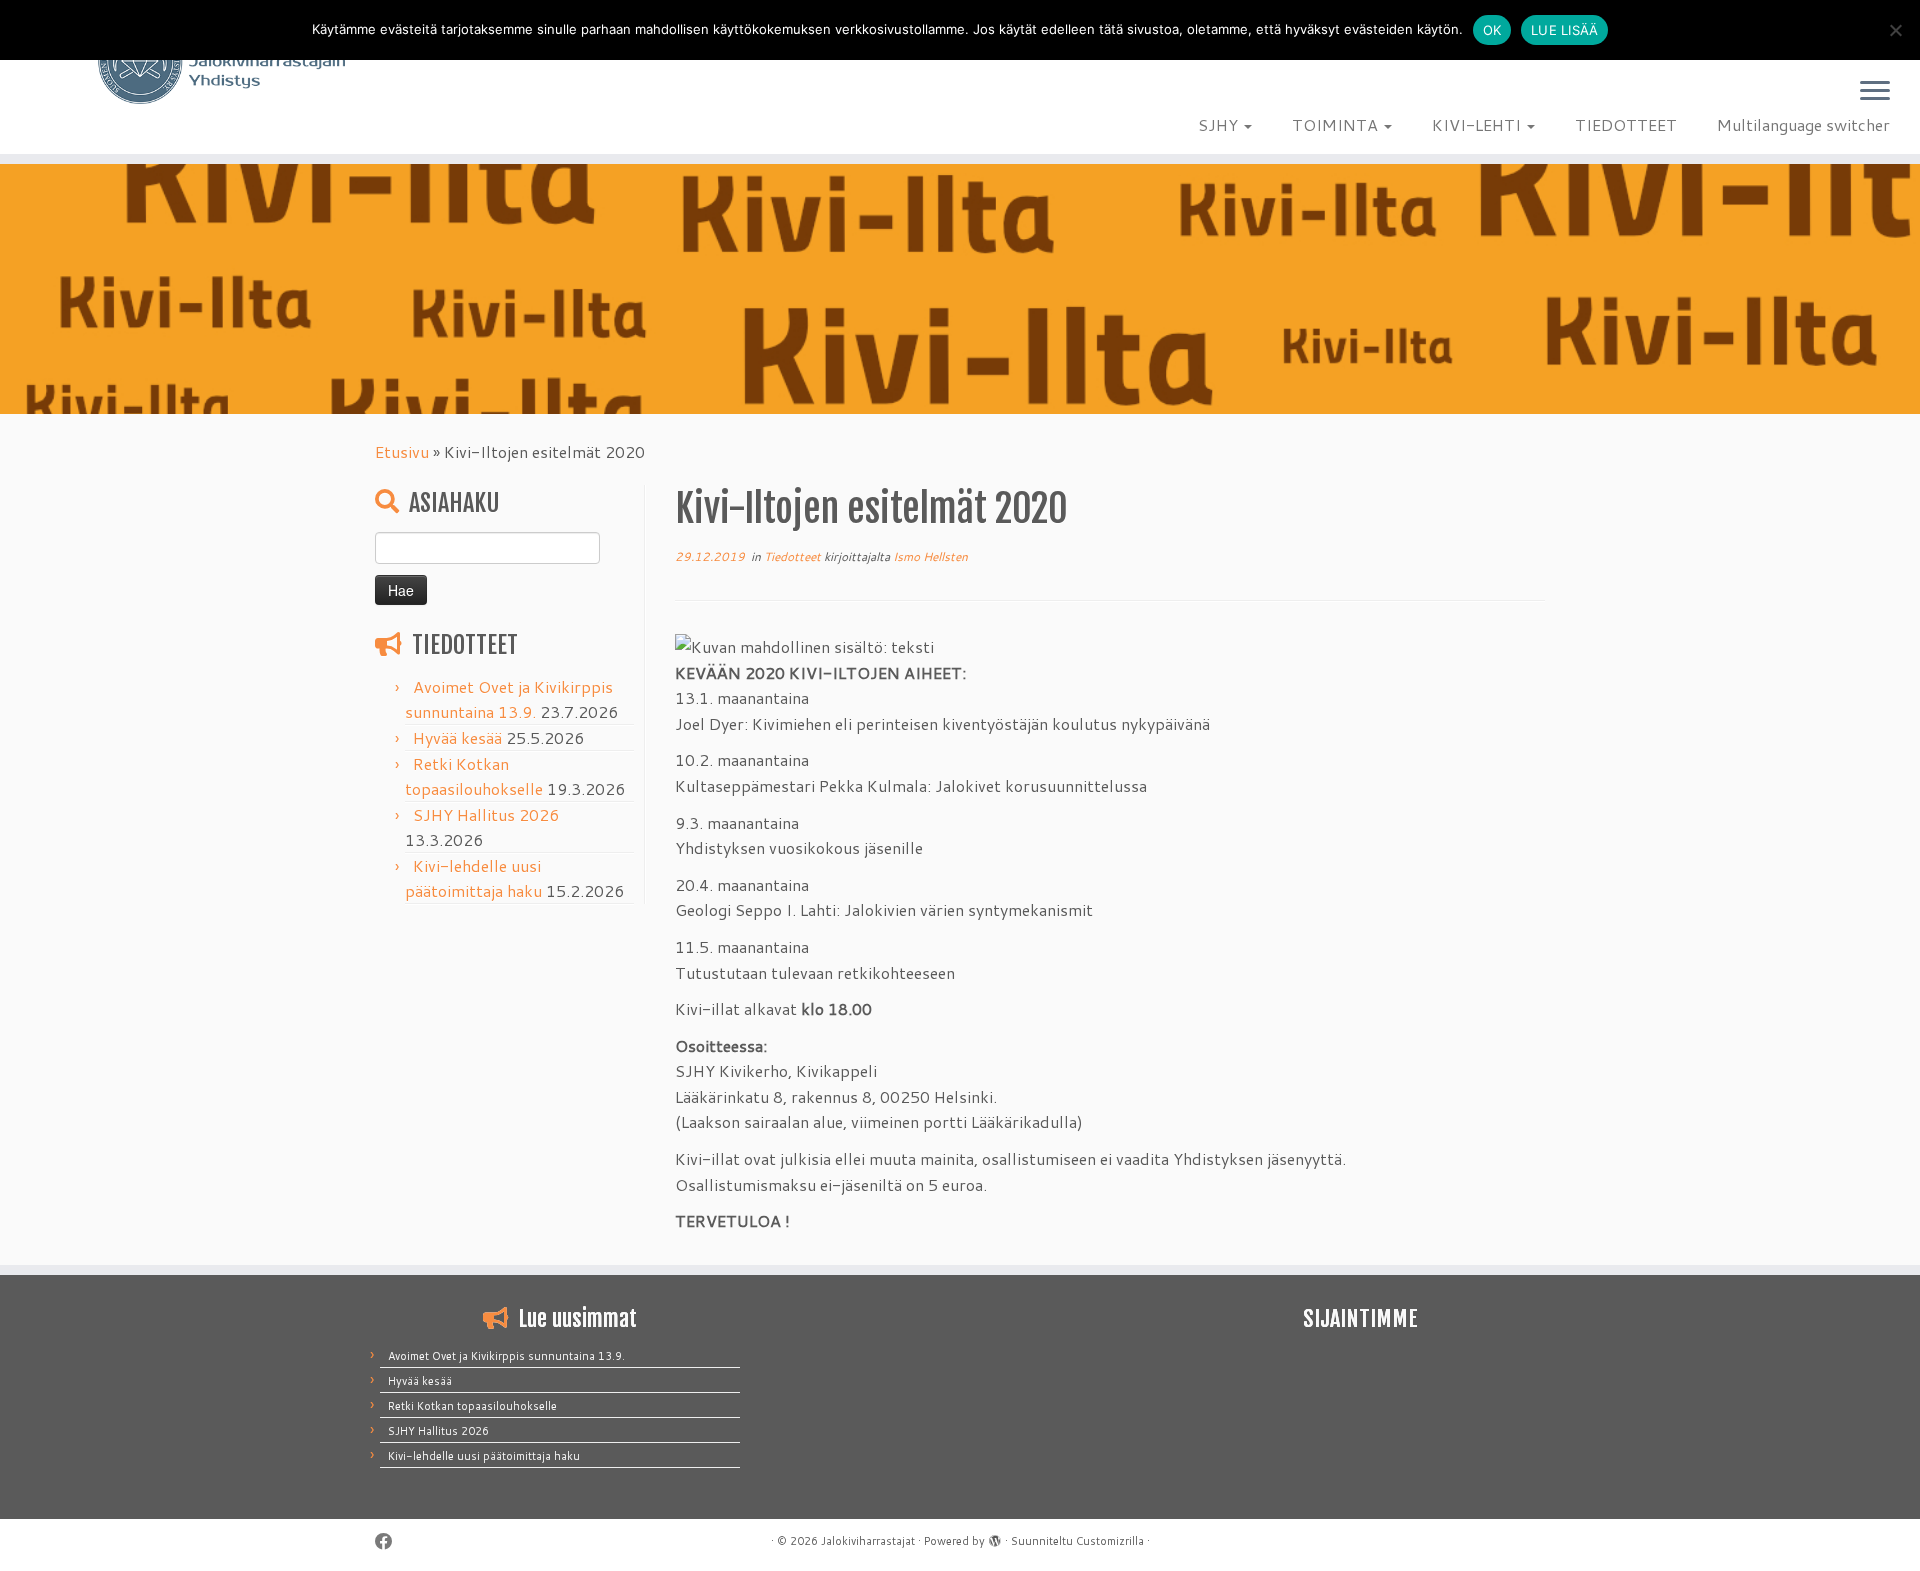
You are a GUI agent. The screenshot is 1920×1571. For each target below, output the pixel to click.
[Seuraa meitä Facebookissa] (390, 1541)
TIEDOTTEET (1626, 124)
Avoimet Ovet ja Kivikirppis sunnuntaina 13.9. (506, 1356)
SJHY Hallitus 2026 (486, 814)
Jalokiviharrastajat (868, 1541)
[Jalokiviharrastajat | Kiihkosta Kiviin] (221, 62)
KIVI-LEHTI (1478, 124)
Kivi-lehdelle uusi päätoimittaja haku (484, 1456)
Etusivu (402, 451)
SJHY (1220, 124)
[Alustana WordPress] (995, 1537)
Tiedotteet (794, 556)
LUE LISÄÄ (1564, 30)
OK (1492, 30)
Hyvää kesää (457, 737)
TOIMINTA (1337, 124)
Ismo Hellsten (930, 556)
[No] (1895, 30)
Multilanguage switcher (1803, 124)
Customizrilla (1110, 1541)
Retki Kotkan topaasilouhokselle (472, 1406)
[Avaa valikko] (1875, 92)
